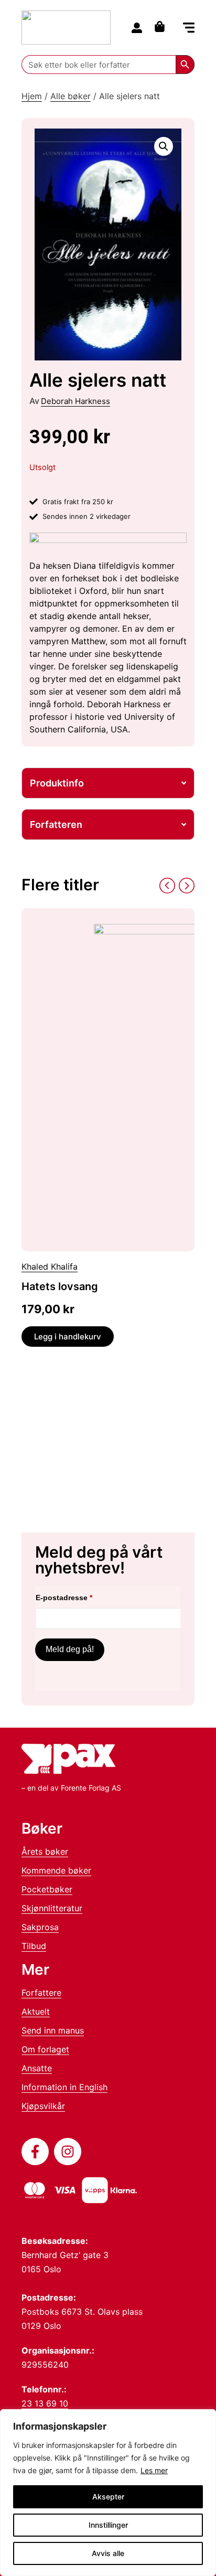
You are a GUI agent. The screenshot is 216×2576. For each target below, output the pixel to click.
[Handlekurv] (162, 26)
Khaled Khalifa (50, 1266)
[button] (189, 29)
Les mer (154, 2470)
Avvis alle (108, 2553)
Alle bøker (71, 96)
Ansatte (37, 2068)
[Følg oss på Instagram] (68, 2152)
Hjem (32, 96)
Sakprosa (40, 1927)
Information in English (64, 2087)
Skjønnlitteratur (52, 1908)
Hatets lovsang (60, 1286)
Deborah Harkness (75, 401)
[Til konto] (137, 28)
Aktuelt (36, 2011)
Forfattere (41, 1993)
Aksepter (108, 2497)
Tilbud (34, 1946)
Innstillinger (108, 2525)
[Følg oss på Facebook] (35, 2152)
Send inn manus (53, 2030)
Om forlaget (45, 2049)
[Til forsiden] (66, 28)
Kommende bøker (56, 1870)
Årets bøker (45, 1851)
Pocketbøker (47, 1889)
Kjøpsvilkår (43, 2106)
